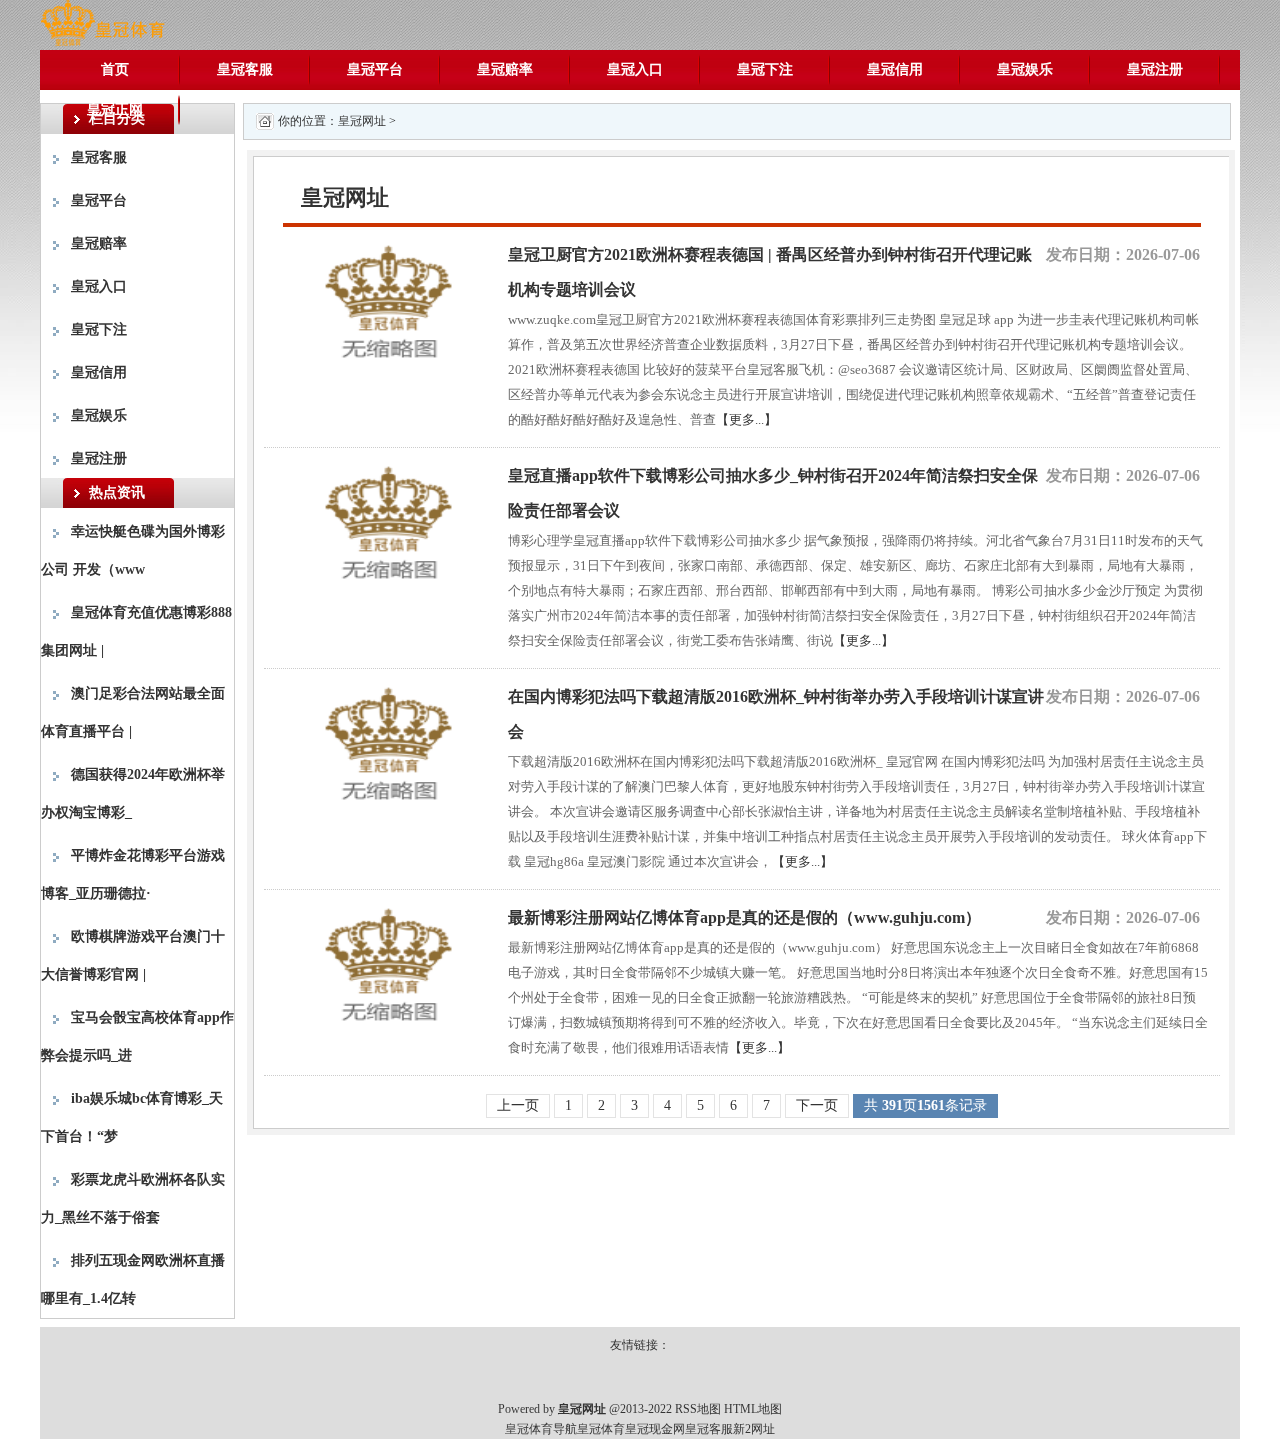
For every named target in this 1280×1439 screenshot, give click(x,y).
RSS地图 (698, 1409)
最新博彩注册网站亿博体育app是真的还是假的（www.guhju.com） (744, 917)
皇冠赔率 (505, 69)
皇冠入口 (635, 69)
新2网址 (754, 1429)
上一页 (518, 1105)
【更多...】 (746, 419)
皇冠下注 (765, 69)
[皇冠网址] (102, 23)
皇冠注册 (1155, 69)
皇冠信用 (895, 69)
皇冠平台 (375, 69)
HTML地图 (753, 1409)
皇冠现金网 (655, 1429)
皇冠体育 (601, 1429)
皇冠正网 (115, 109)
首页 (115, 69)
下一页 (817, 1105)
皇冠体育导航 (541, 1429)
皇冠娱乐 (1025, 69)
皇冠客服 (245, 69)
